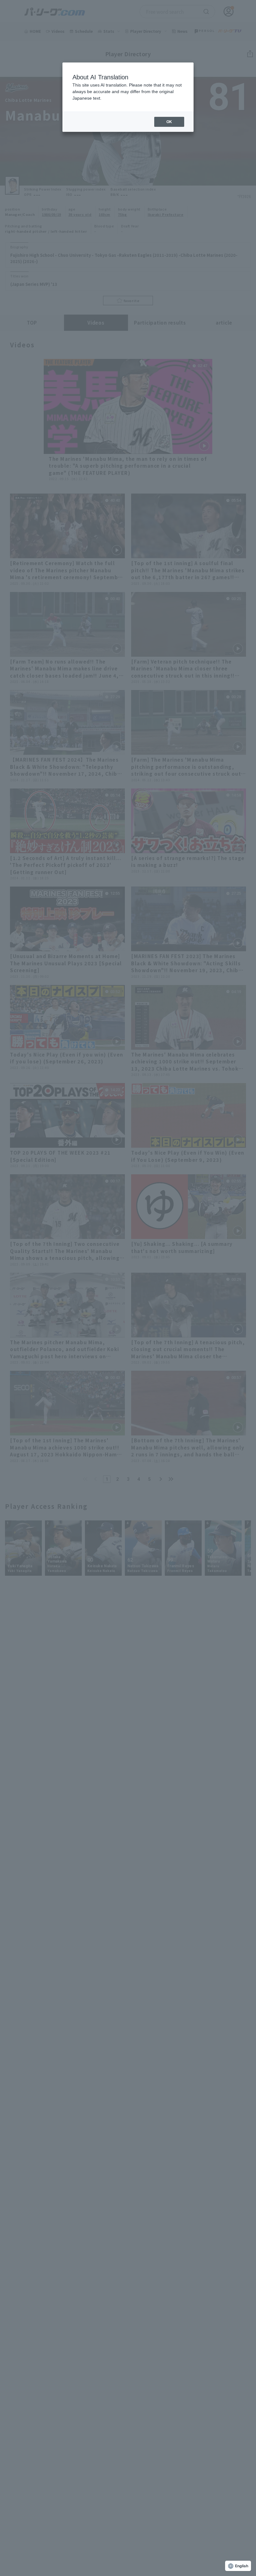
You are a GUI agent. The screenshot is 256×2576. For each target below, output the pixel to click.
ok (169, 122)
